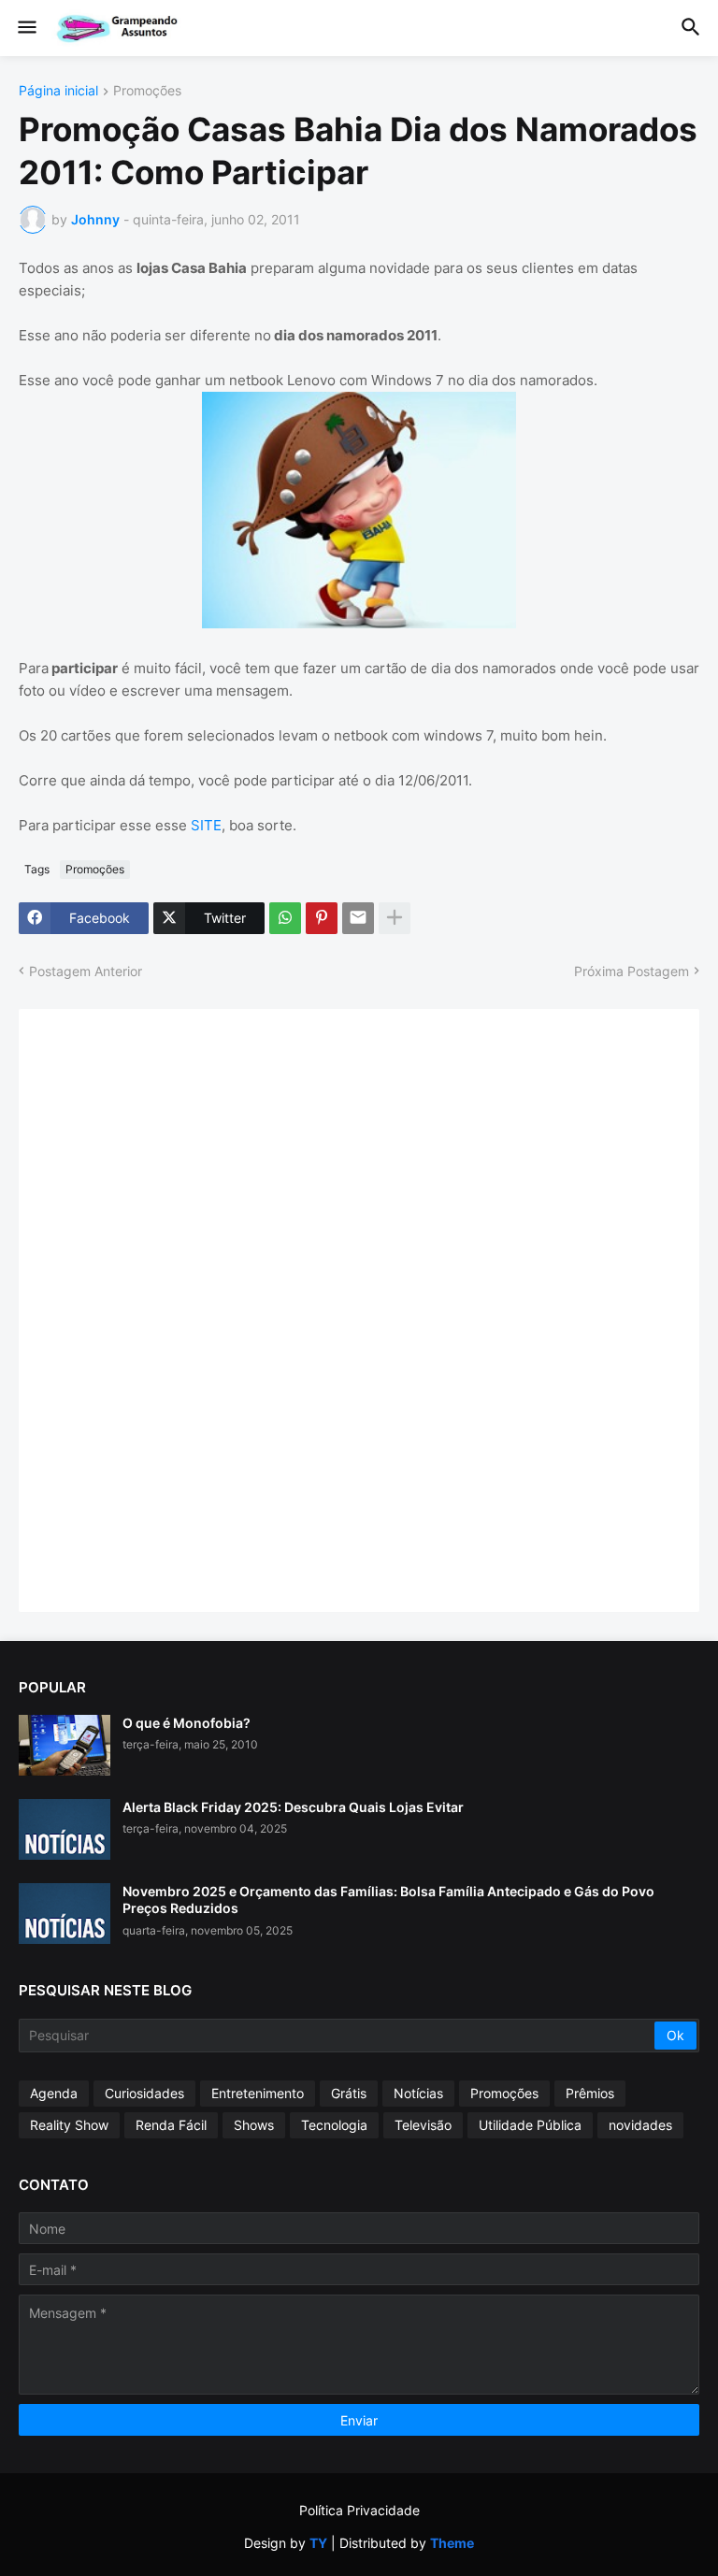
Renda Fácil (171, 2125)
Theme (452, 2543)
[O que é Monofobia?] (65, 1745)
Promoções (147, 91)
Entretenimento (258, 2093)
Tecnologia (334, 2125)
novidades (640, 2125)
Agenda (54, 2093)
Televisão (423, 2125)
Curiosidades (144, 2093)
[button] (26, 28)
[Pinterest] (322, 918)
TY (318, 2543)
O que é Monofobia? (187, 1723)
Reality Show (69, 2125)
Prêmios (590, 2093)
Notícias (418, 2093)
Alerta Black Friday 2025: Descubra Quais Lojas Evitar (293, 1807)
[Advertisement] (178, 1308)
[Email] (358, 918)
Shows (254, 2125)
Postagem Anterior (86, 971)
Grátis (349, 2093)
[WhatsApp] (285, 918)
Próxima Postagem (632, 971)
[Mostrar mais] (395, 918)
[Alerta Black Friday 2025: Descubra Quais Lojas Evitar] (65, 1829)
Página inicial (58, 91)
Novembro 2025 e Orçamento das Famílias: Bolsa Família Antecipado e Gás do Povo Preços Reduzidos (388, 1900)
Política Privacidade (359, 2510)
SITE (206, 825)
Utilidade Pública (530, 2125)
